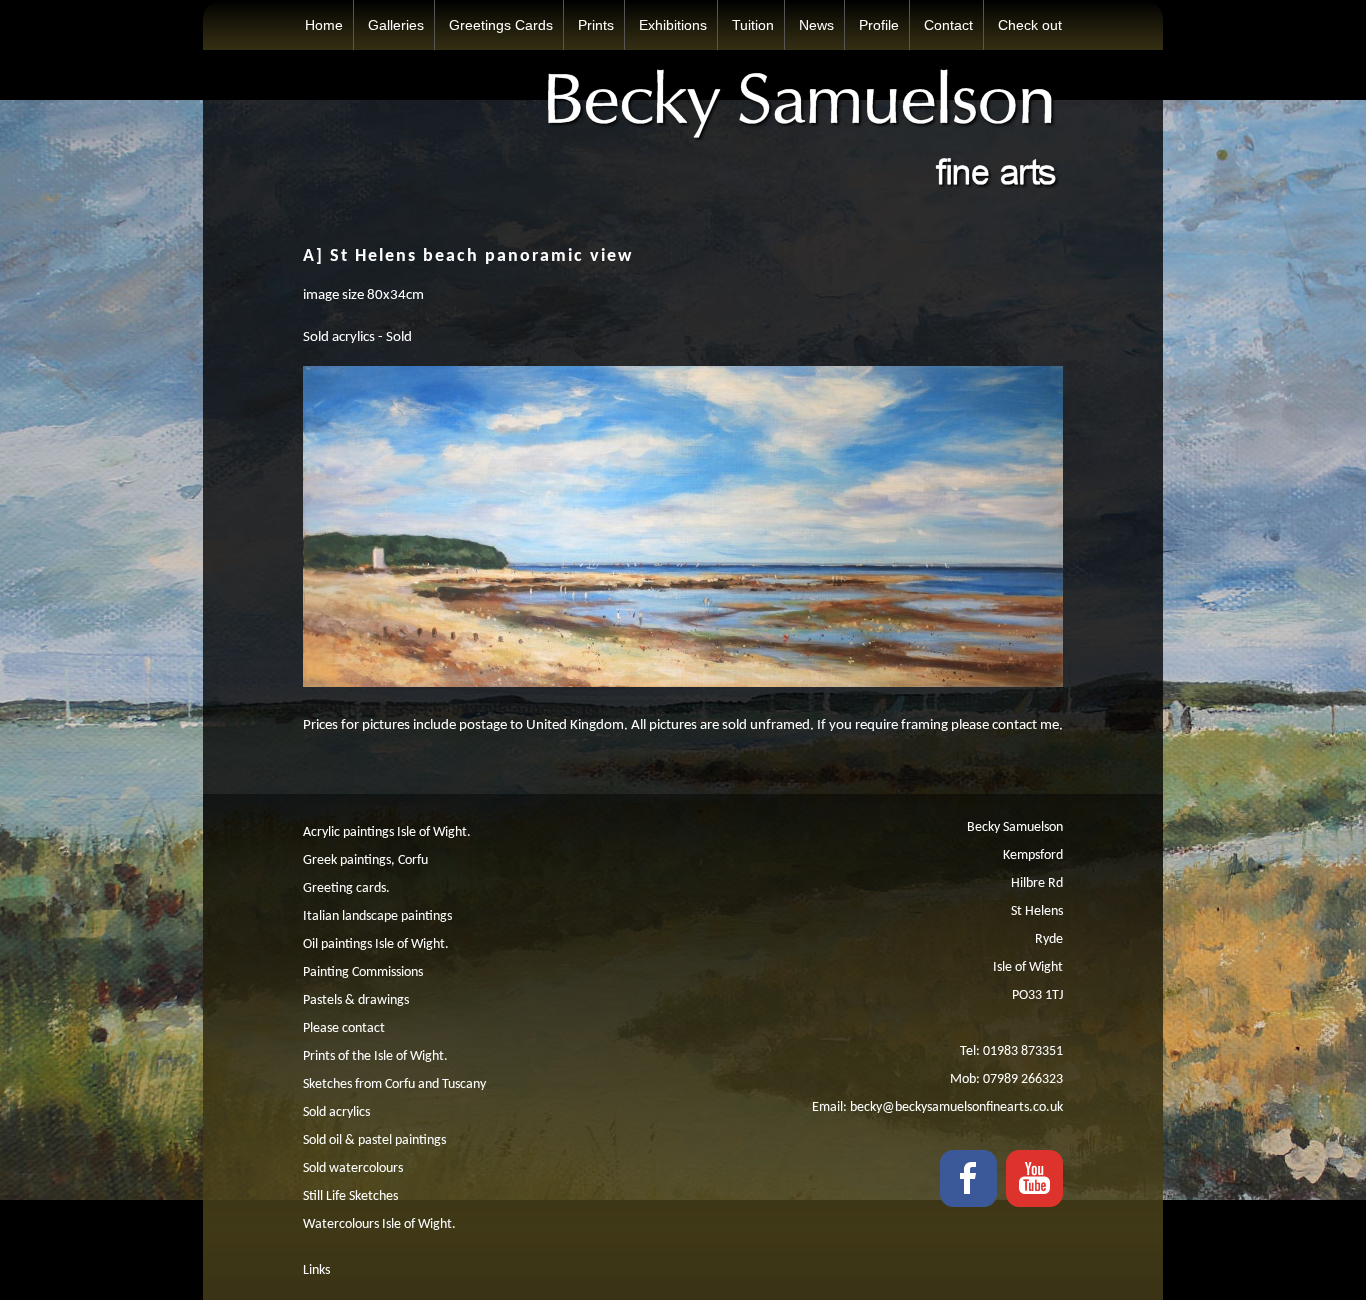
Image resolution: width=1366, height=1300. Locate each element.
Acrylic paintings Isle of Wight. (387, 832)
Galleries (396, 25)
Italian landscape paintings (377, 916)
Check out (1030, 25)
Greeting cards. (346, 888)
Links (316, 1270)
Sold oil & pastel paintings (374, 1140)
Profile (879, 25)
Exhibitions (673, 25)
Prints (596, 25)
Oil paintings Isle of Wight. (376, 944)
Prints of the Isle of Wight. (375, 1056)
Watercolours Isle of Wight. (379, 1224)
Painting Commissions (363, 972)
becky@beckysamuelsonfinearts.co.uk (956, 1107)
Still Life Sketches (350, 1196)
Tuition (753, 25)
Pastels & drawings (356, 1000)
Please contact (344, 1028)
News (816, 25)
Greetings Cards (501, 25)
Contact (948, 25)
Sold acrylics (336, 1112)
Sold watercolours (353, 1168)
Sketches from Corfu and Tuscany (394, 1084)
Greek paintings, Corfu (365, 860)
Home (324, 25)
